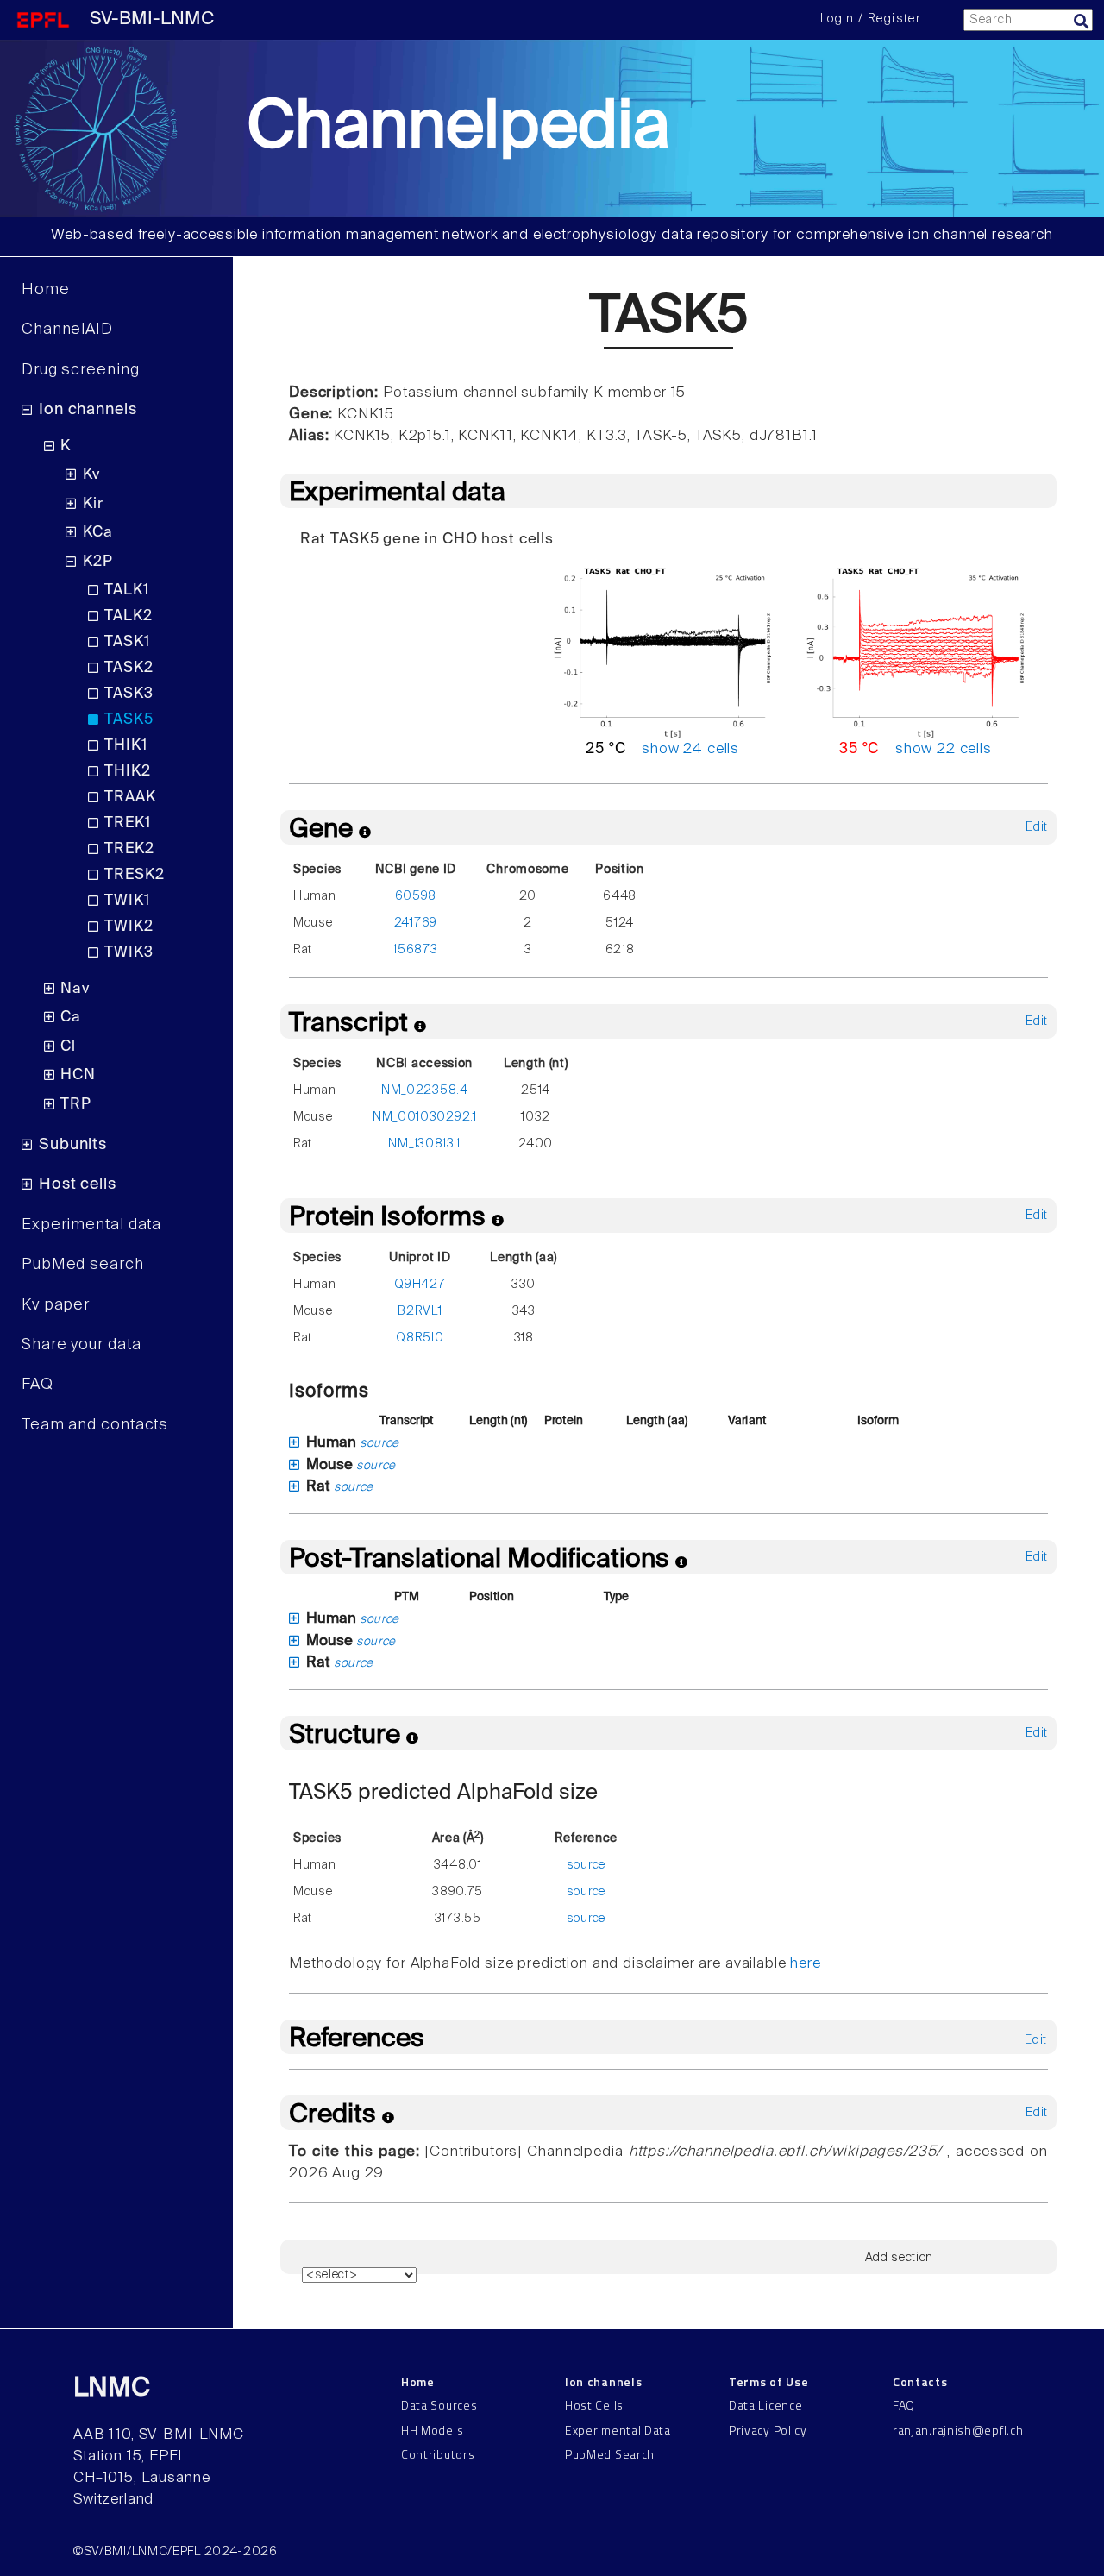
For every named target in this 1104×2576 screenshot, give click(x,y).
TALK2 (128, 616)
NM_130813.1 (424, 1144)
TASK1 (127, 642)
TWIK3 (129, 953)
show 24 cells (690, 749)
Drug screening (81, 370)
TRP (76, 1105)
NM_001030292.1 (425, 1117)
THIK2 (127, 772)
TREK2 (129, 849)
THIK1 (125, 746)
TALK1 (126, 591)
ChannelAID (67, 330)
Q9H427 (420, 1285)
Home (46, 290)
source (379, 1443)
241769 (416, 923)
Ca (71, 1018)
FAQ (38, 1385)
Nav (75, 989)
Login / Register (870, 19)
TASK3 (129, 694)
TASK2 (129, 668)
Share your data (82, 1345)
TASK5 (129, 720)
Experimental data (91, 1225)
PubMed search (83, 1265)
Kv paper (56, 1305)
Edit (1037, 827)
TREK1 (127, 823)
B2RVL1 (420, 1311)
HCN (78, 1075)
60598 (416, 896)
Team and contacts (95, 1425)
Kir (93, 504)
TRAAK (130, 798)
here (805, 1964)
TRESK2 (134, 875)
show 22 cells (944, 749)
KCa (98, 533)
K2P (98, 562)
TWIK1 (127, 901)
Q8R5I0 (420, 1338)
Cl (68, 1047)
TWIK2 (129, 927)
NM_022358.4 (425, 1090)
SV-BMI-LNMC (152, 19)
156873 (415, 950)
